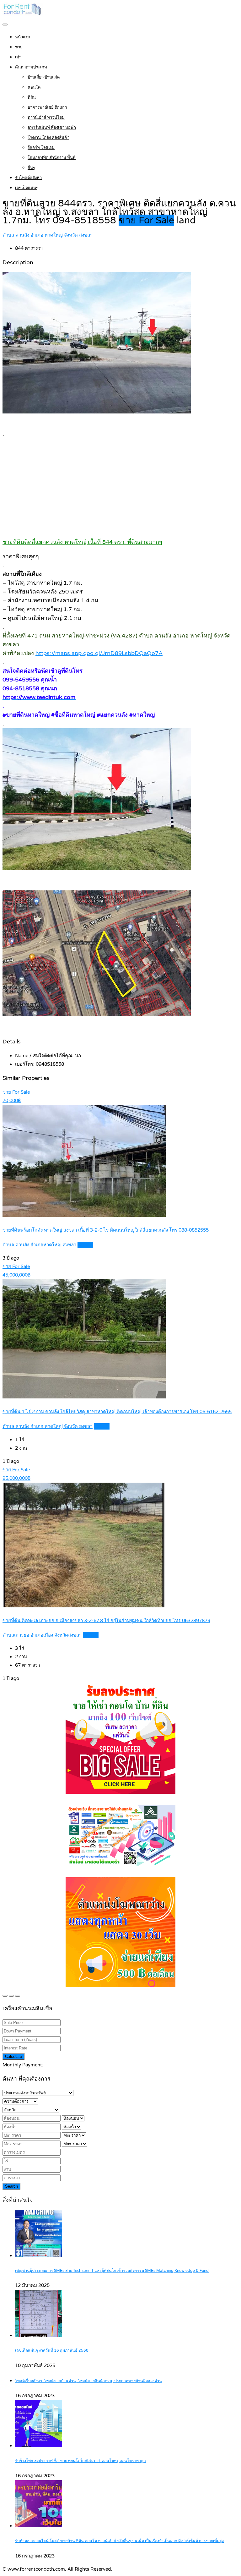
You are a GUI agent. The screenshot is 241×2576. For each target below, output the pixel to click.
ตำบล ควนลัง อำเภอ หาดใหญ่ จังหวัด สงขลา (48, 235)
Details (85, 1245)
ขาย (19, 47)
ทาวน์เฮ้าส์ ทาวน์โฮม (46, 118)
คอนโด (34, 87)
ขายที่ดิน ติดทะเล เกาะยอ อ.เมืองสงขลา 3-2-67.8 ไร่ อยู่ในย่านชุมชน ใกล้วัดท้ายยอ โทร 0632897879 (106, 1621)
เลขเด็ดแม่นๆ (27, 188)
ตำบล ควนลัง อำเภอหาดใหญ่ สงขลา (39, 1245)
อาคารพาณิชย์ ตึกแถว (47, 107)
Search (11, 2186)
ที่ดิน (32, 97)
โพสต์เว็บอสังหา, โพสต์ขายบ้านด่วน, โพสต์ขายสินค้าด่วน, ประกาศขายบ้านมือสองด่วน (88, 2381)
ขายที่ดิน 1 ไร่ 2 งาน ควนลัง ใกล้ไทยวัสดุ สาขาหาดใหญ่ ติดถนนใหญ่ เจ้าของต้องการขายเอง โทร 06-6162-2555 (117, 1412)
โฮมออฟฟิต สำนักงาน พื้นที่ (52, 158)
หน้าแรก (23, 37)
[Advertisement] (120, 487)
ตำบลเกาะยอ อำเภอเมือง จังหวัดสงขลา (42, 1635)
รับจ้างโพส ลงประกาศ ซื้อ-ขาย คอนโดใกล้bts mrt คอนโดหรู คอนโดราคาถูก (80, 2461)
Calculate (13, 2056)
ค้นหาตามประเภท (31, 67)
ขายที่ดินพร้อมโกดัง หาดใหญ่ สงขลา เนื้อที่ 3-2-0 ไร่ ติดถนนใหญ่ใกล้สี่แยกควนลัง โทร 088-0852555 (106, 1230)
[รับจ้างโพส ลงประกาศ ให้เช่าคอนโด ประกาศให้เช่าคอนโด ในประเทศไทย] (23, 14)
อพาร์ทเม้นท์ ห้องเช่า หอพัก (52, 128)
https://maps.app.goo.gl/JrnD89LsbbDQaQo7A (99, 653)
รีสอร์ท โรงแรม (41, 148)
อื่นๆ (31, 168)
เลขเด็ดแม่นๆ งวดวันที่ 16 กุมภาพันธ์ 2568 (52, 2351)
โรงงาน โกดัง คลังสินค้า (48, 138)
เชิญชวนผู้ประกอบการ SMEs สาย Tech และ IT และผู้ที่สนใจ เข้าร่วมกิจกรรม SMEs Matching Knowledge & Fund (112, 2271)
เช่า (18, 57)
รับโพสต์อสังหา (28, 178)
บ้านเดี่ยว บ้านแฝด (44, 77)
